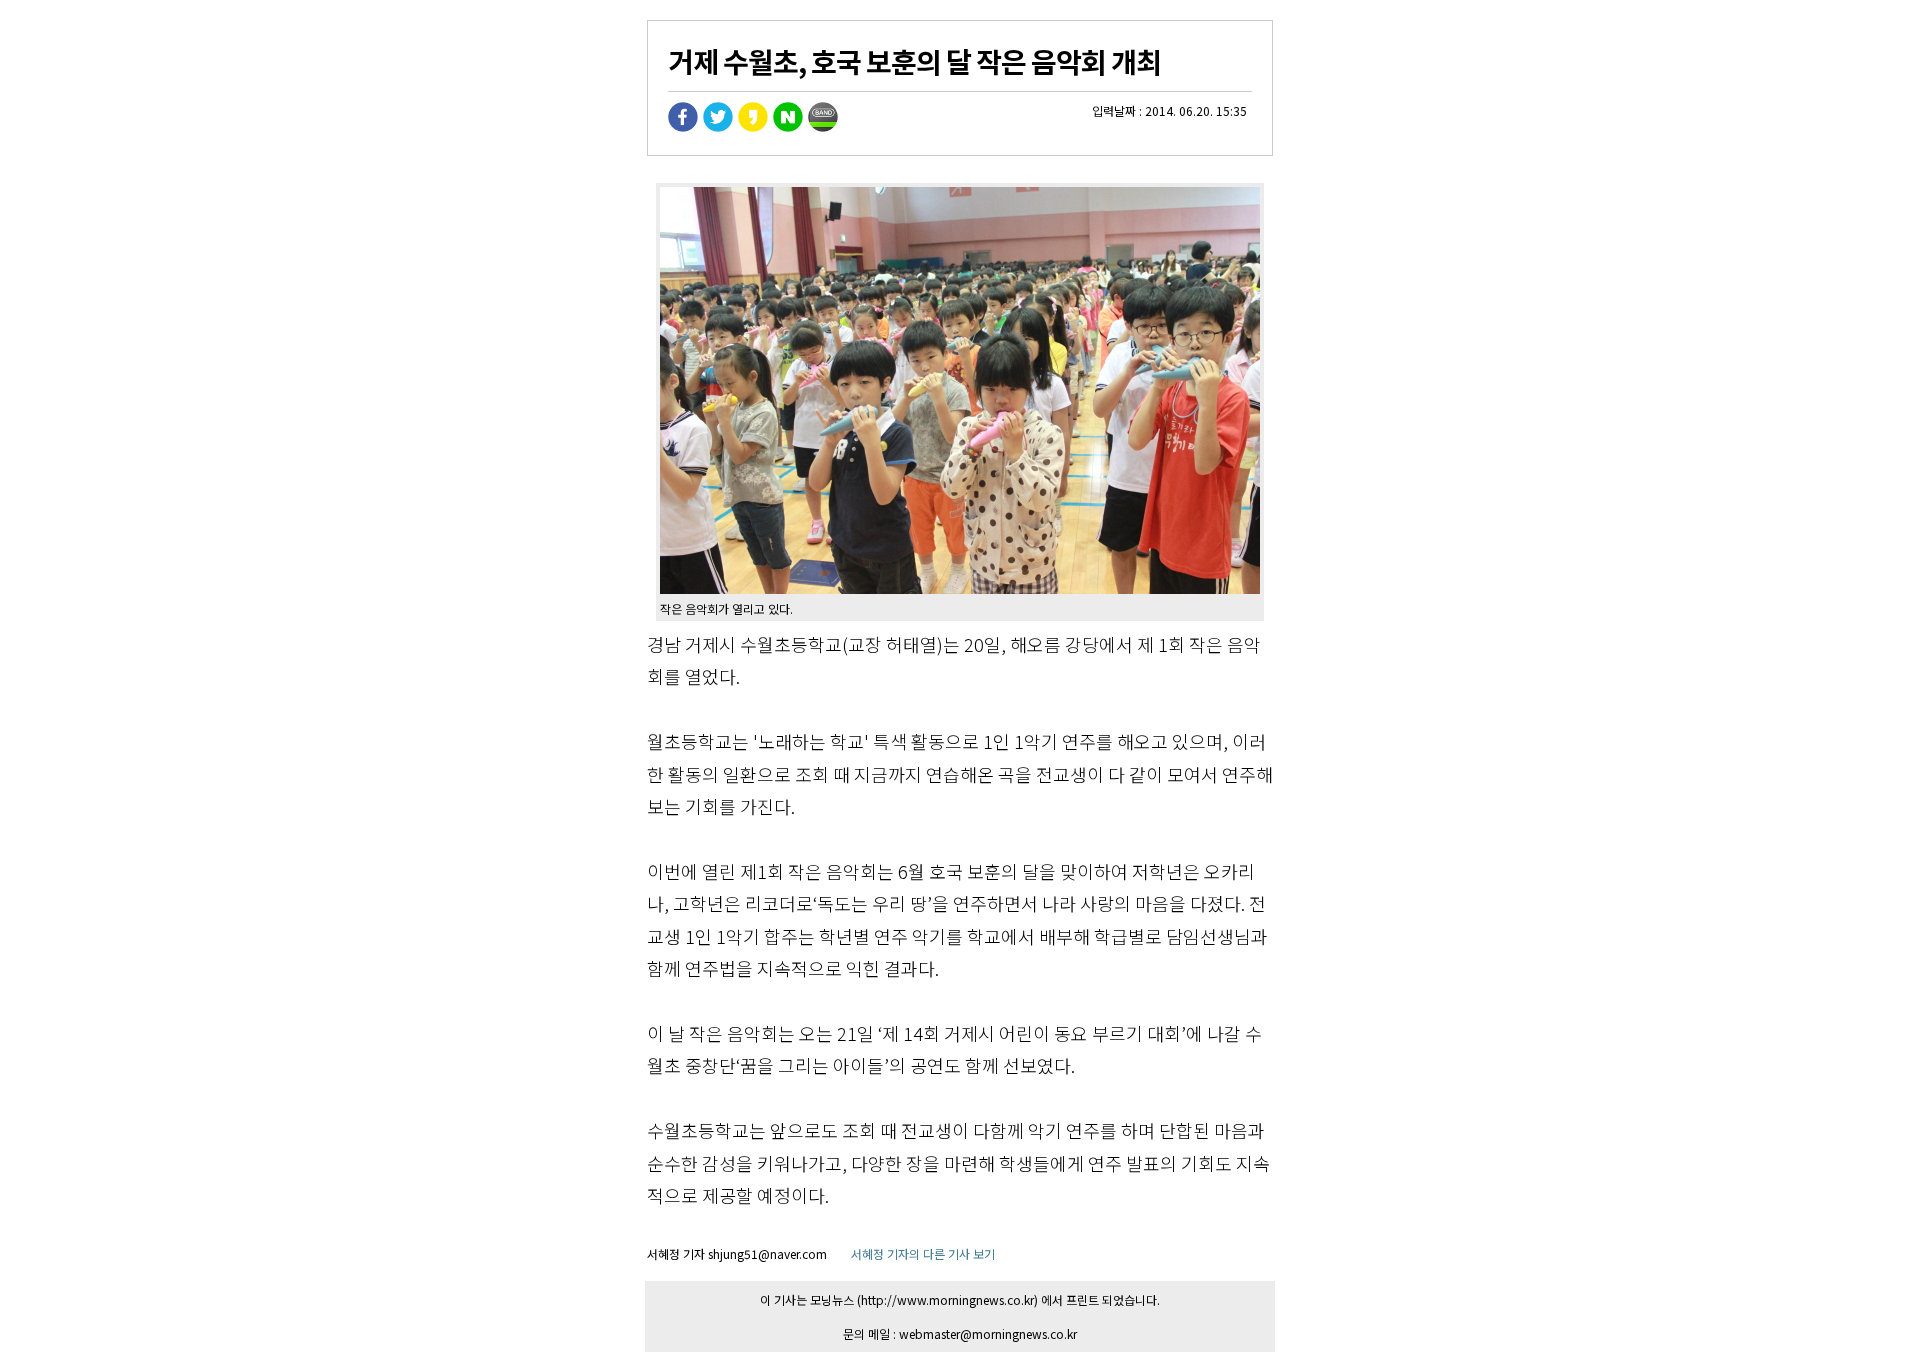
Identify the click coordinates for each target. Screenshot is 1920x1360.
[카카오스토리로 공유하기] (753, 126)
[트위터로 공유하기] (718, 126)
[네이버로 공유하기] (788, 126)
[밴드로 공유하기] (823, 126)
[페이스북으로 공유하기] (683, 126)
